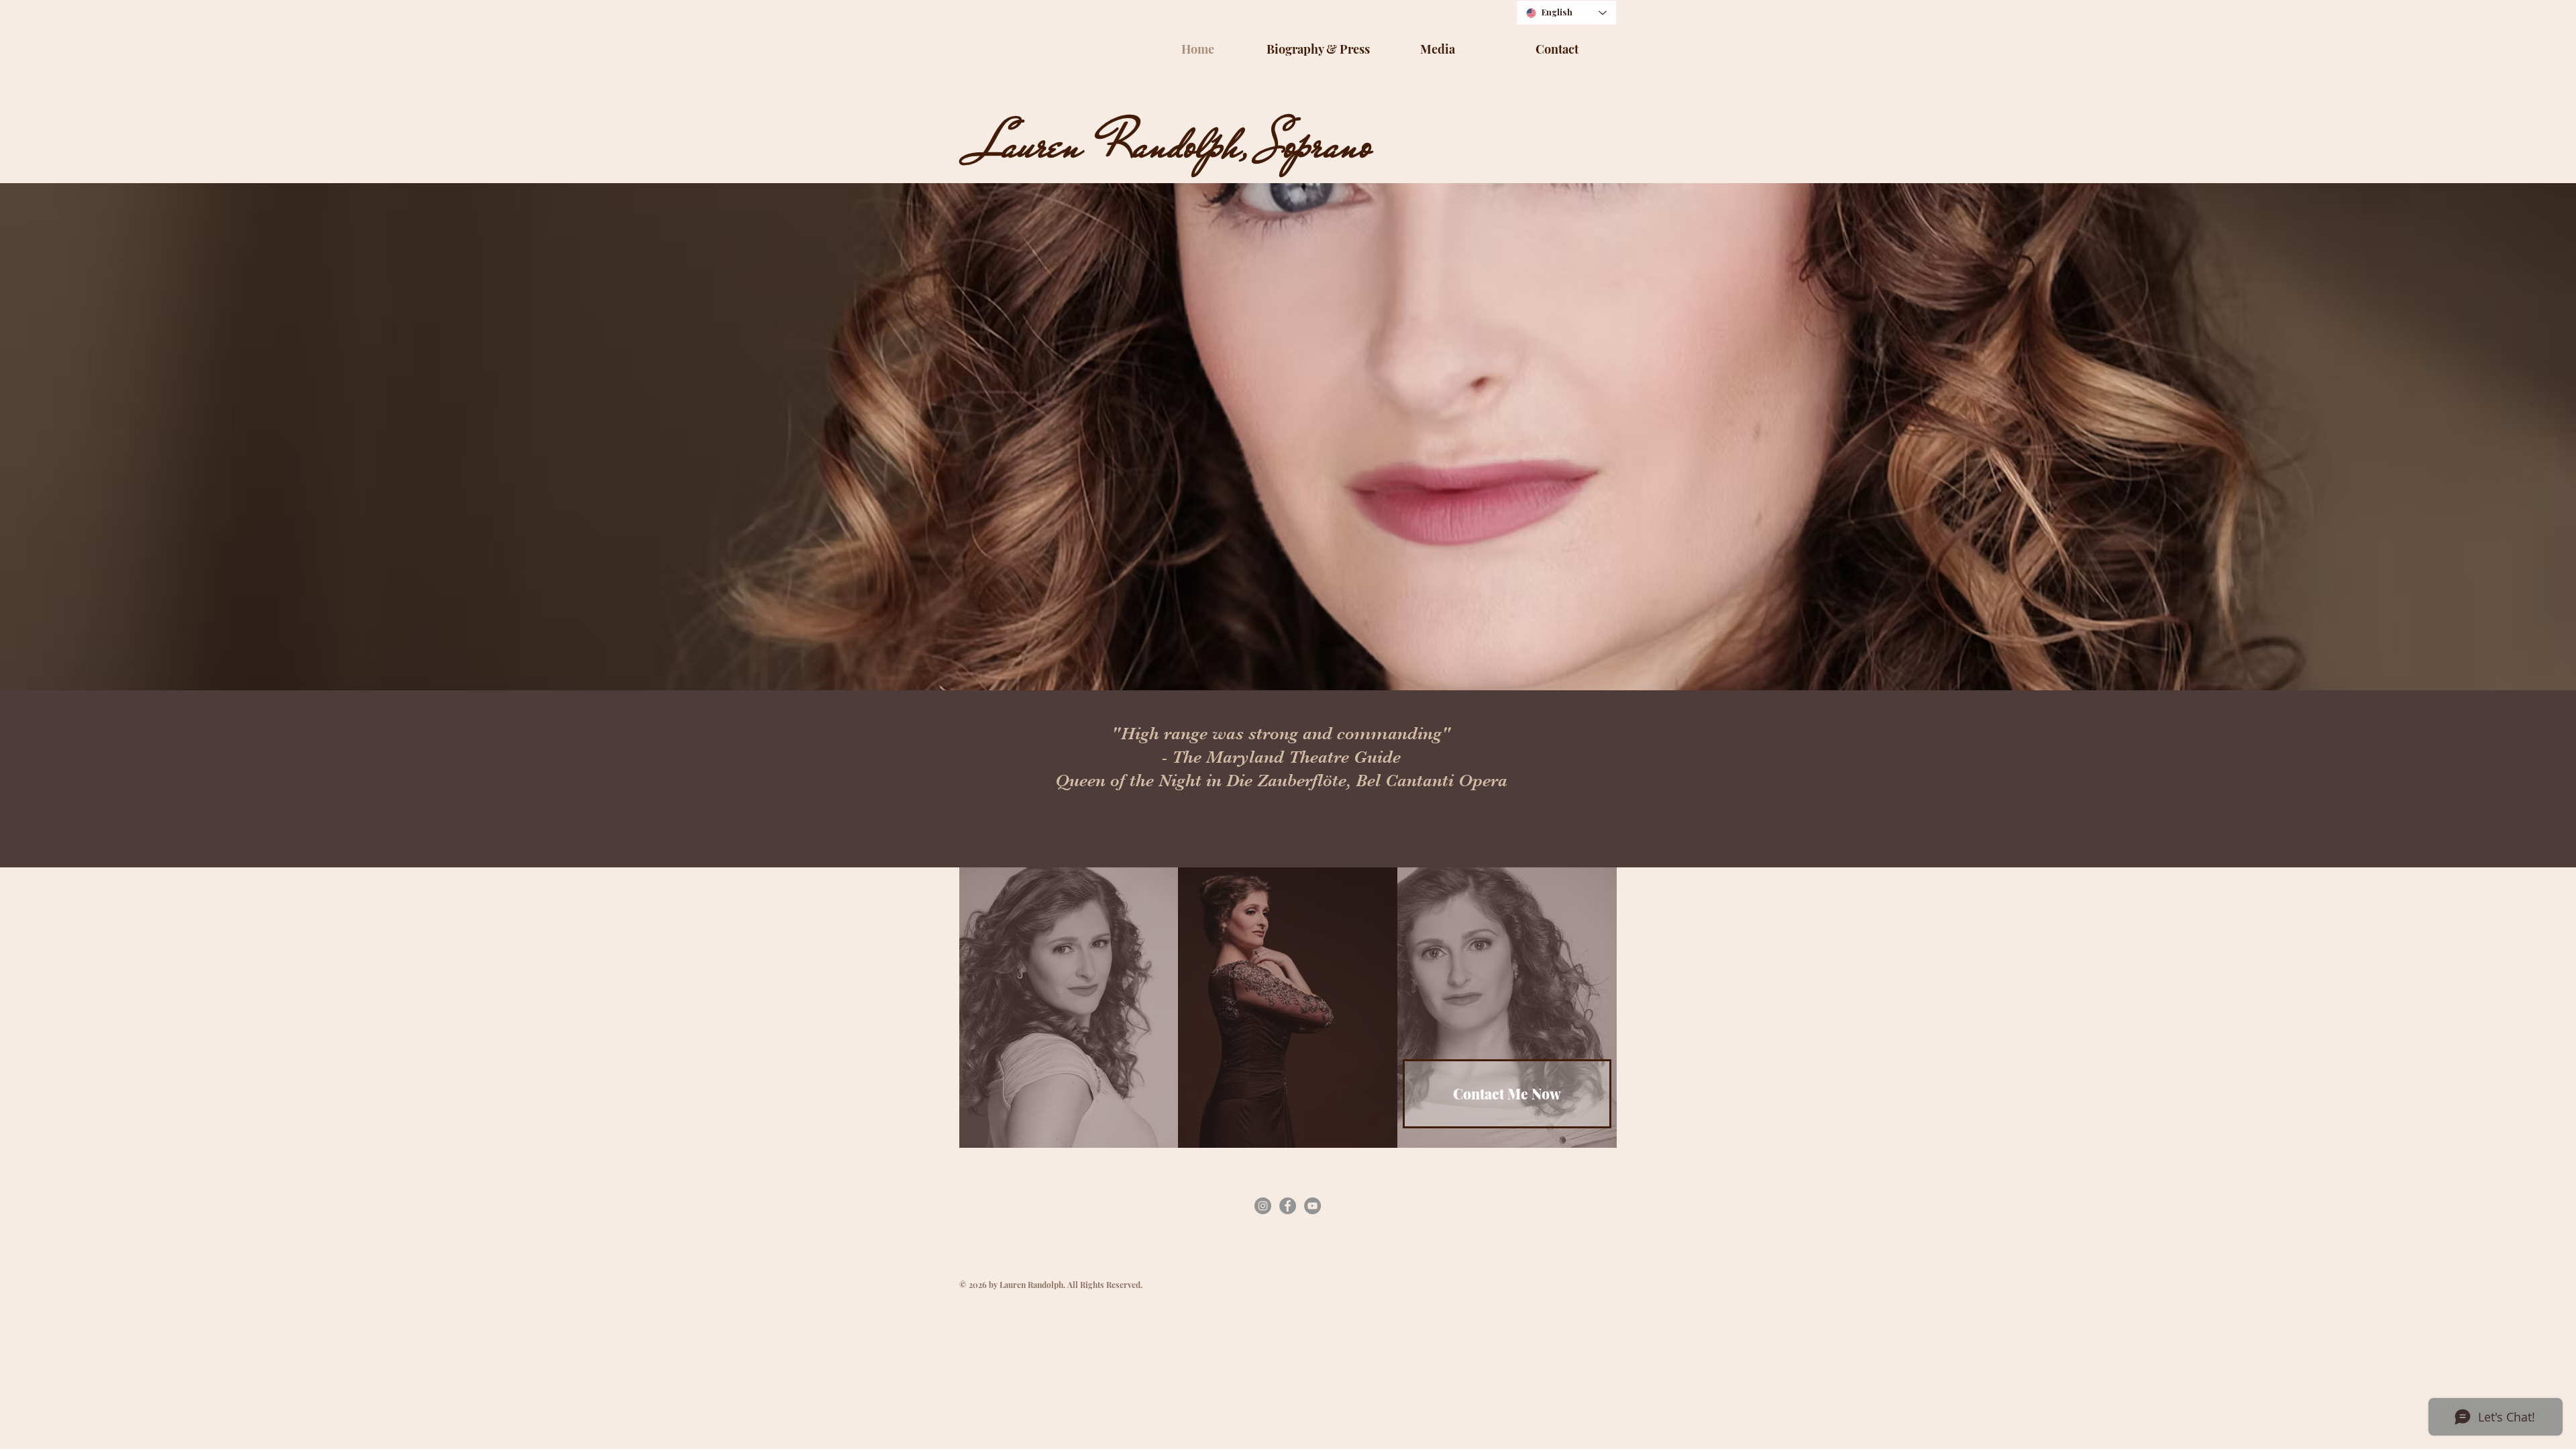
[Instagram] (1263, 1206)
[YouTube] (1312, 1206)
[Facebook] (1288, 1206)
